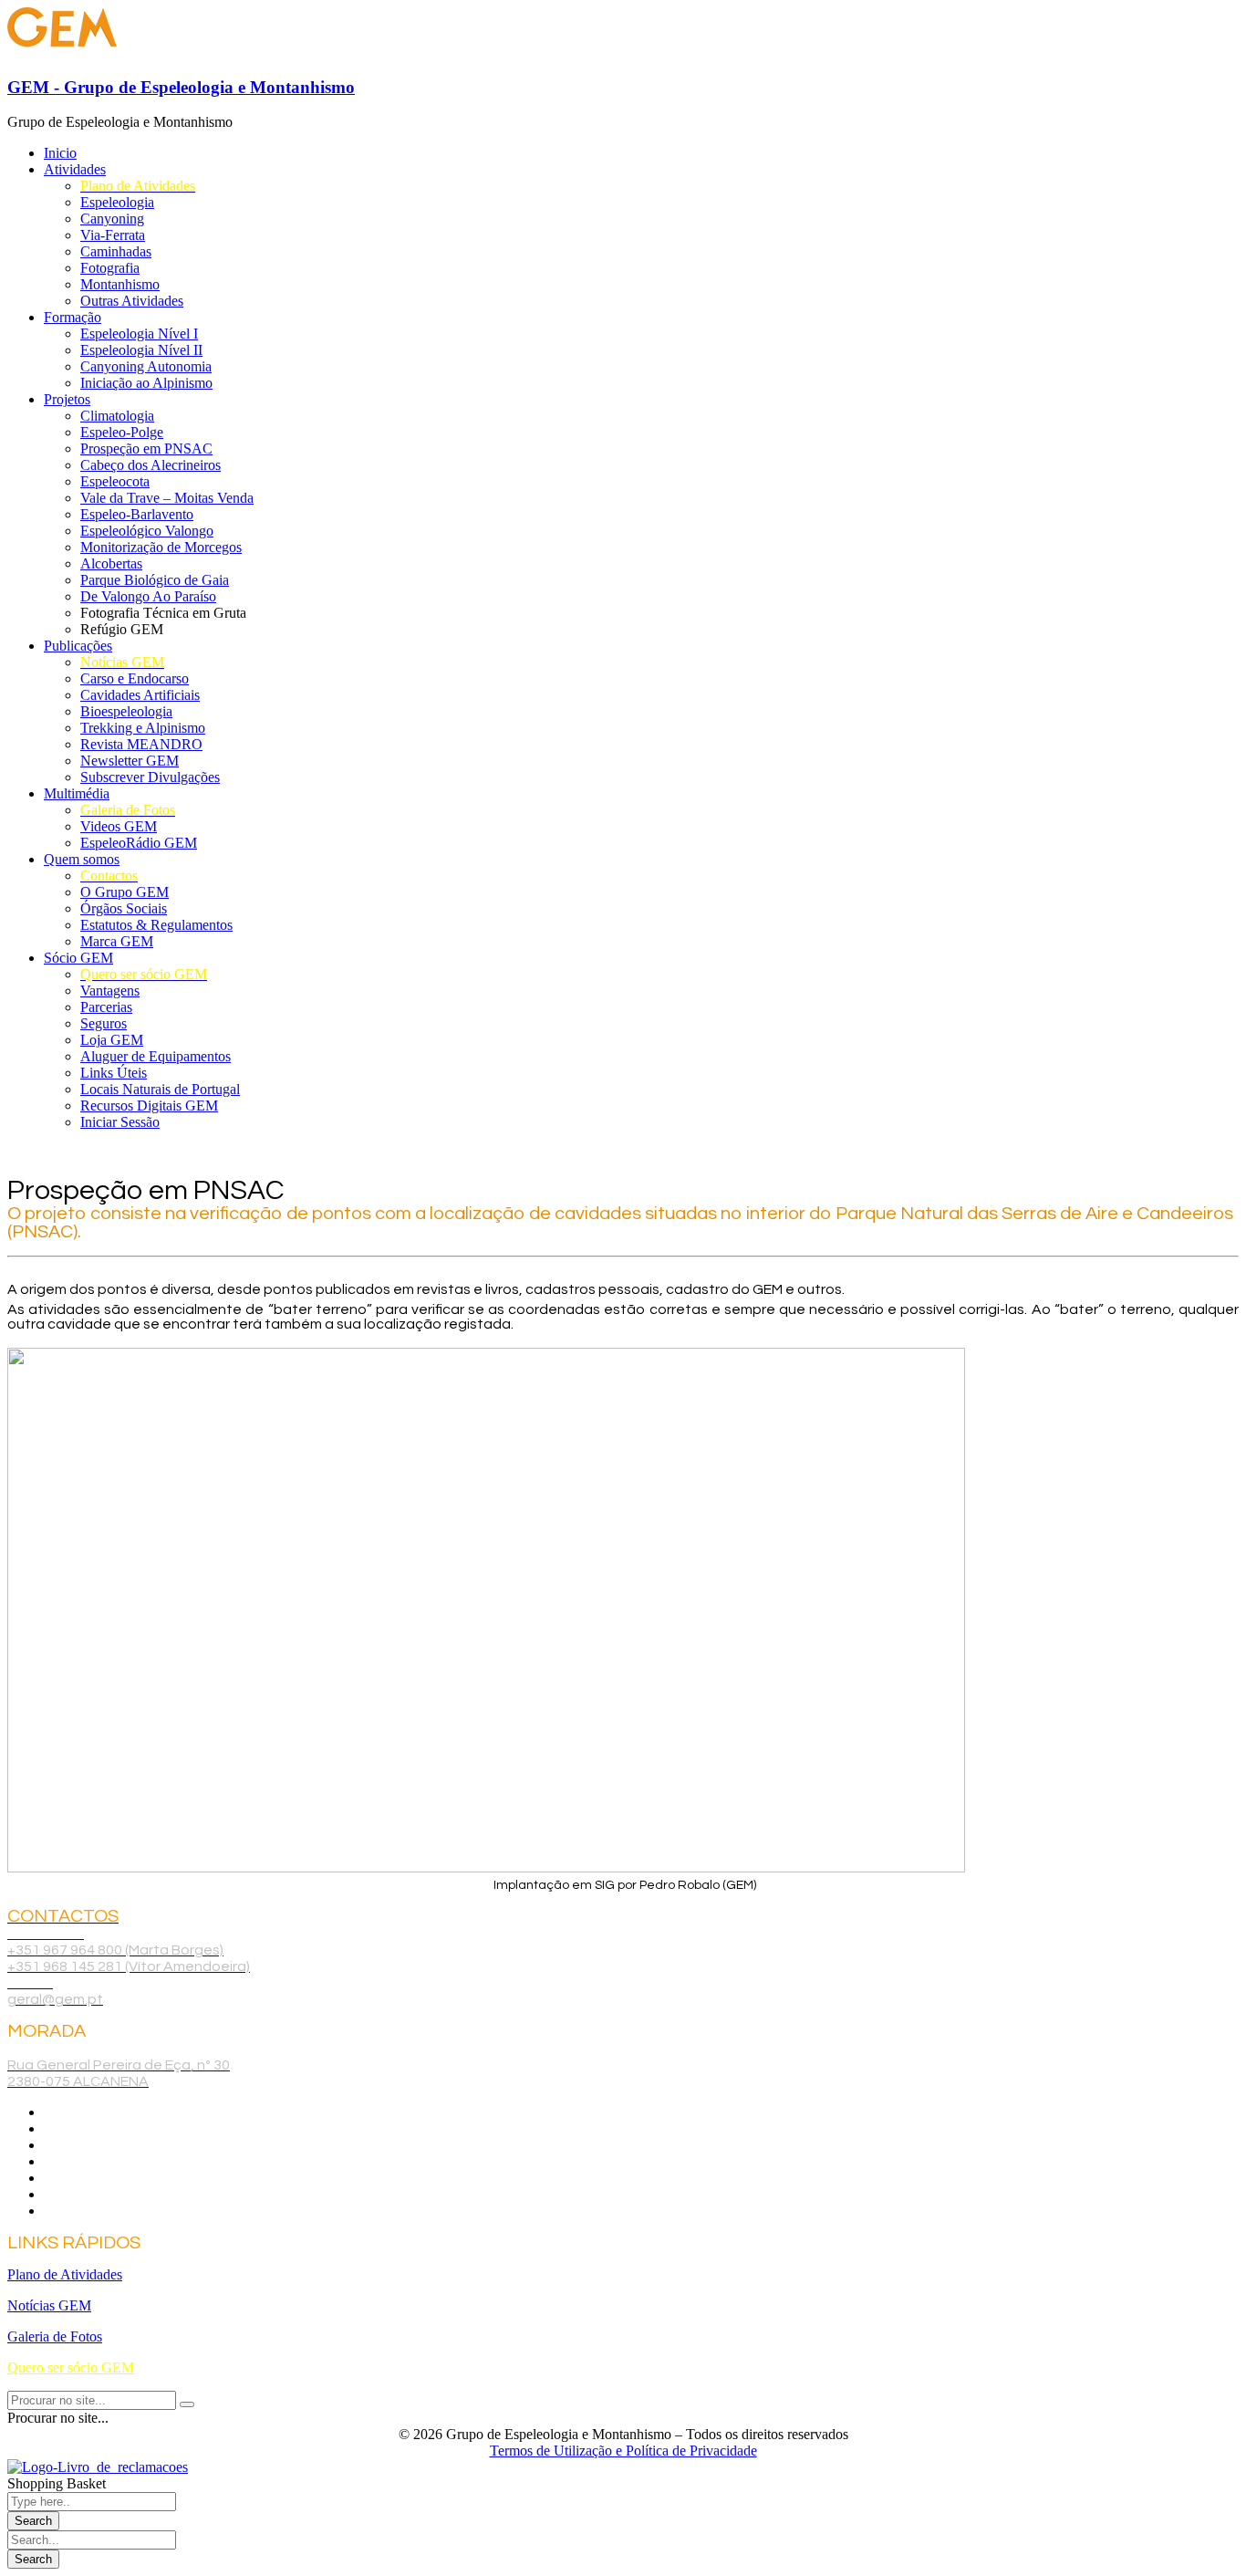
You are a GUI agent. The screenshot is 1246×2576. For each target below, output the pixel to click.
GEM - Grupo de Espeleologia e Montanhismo (181, 87)
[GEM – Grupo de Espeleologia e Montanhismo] (62, 52)
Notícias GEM (49, 2305)
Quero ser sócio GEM (71, 2367)
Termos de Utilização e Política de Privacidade (623, 2451)
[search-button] (187, 2404)
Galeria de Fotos (55, 2336)
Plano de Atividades (65, 2274)
